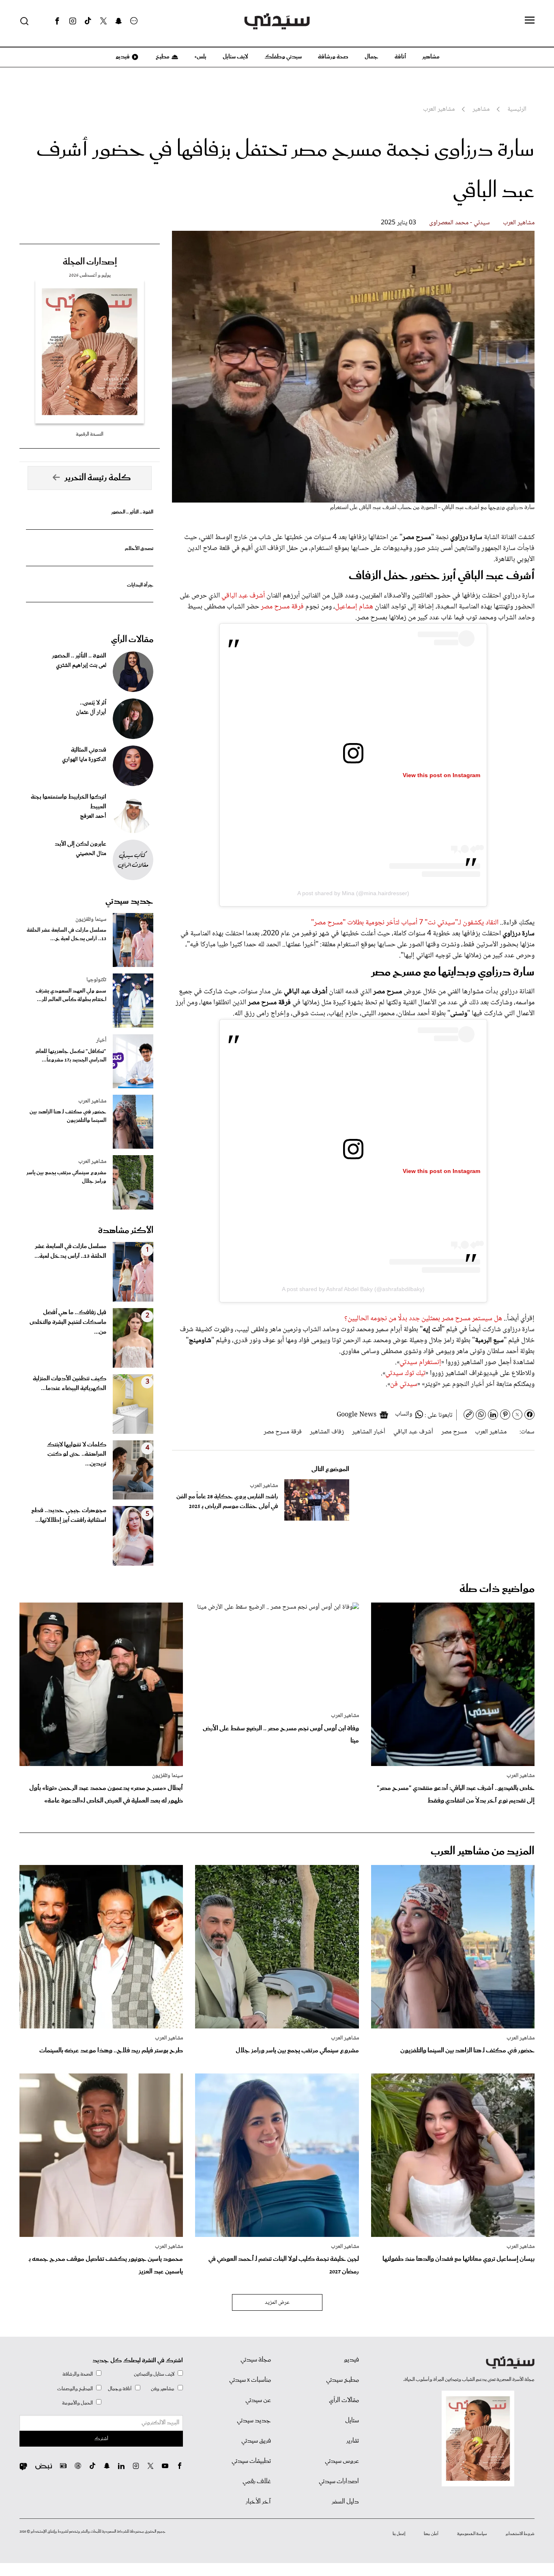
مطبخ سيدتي (342, 2380)
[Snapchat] (119, 21)
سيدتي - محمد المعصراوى (460, 223)
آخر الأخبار (258, 2502)
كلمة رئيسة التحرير (98, 478)
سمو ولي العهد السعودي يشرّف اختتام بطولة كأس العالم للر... (71, 995)
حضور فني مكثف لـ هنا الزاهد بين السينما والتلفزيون (68, 1116)
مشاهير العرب (519, 223)
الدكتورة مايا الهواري (84, 760)
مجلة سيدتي (256, 2360)
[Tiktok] (88, 21)
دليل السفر (345, 2502)
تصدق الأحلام (139, 549)
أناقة (400, 57)
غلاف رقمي (257, 2481)
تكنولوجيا (96, 980)
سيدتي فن (404, 1384)
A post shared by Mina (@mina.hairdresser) (353, 893)
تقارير (353, 2441)
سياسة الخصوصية (472, 2534)
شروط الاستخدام (520, 2534)
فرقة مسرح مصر (282, 607)
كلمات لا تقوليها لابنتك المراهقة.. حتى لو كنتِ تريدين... (76, 1455)
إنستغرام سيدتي (420, 1362)
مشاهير (431, 57)
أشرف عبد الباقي (243, 596)
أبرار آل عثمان (91, 713)
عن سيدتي (258, 2400)
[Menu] (530, 21)
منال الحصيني (91, 854)
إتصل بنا (399, 2534)
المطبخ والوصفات (75, 2389)
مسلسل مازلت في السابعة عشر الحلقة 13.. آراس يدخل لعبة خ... (67, 935)
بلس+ (200, 57)
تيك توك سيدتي (405, 1373)
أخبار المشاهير (369, 1432)
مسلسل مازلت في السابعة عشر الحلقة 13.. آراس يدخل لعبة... (70, 1251)
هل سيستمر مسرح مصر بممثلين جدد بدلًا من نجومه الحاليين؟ (423, 1319)
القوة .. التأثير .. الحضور (132, 512)
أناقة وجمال (120, 2389)
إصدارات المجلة (90, 262)
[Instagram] (73, 21)
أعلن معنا (431, 2534)
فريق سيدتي (256, 2441)
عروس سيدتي (342, 2461)
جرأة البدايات (140, 585)
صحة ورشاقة (333, 57)
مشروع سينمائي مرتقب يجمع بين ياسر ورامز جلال (66, 1177)
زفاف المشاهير (327, 1432)
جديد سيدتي (129, 901)
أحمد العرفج (93, 816)
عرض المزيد (277, 2303)
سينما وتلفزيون (91, 920)
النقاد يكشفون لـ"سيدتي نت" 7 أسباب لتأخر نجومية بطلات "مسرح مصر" (405, 923)
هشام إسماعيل (354, 607)
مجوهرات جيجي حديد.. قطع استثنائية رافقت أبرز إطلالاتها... (69, 1515)
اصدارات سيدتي (339, 2481)
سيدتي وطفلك (283, 57)
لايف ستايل (235, 57)
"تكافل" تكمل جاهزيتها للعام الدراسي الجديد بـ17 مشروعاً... (71, 1056)
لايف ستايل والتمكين (154, 2374)
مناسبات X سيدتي (250, 2380)
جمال (371, 57)
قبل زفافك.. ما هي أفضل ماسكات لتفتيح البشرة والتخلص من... (68, 1322)
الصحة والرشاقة (78, 2374)
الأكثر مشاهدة (126, 1231)
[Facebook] (57, 21)
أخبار (101, 1040)
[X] (103, 21)
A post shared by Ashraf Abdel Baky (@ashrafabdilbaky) (353, 1289)
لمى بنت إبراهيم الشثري (81, 666)
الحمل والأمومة (77, 2403)
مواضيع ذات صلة (497, 1589)
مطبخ (162, 57)
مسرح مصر (454, 1432)
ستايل (352, 2421)
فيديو (122, 57)
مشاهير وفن (163, 2389)
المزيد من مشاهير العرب (483, 1851)
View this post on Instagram (441, 775)
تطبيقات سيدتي (251, 2461)
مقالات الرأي (132, 640)
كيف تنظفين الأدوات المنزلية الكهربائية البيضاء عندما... (70, 1384)
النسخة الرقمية (90, 434)
